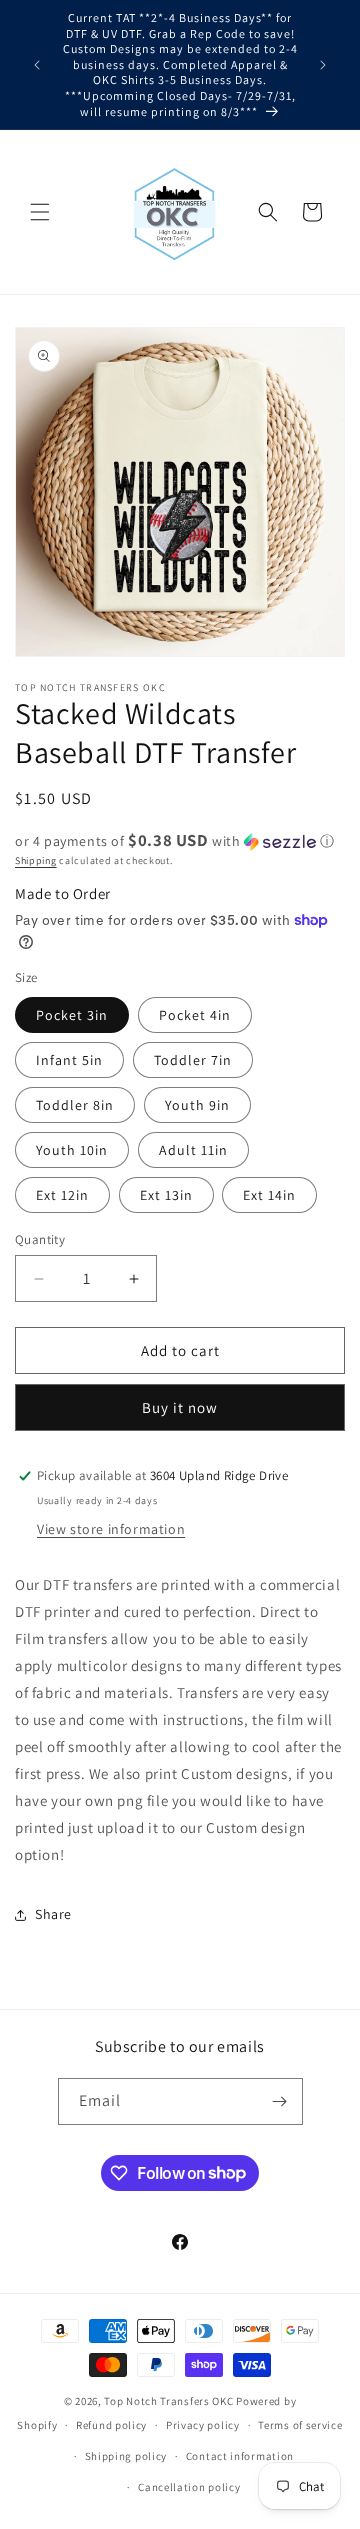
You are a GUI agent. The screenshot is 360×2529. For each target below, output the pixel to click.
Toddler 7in (193, 1060)
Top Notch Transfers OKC (170, 2401)
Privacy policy (203, 2425)
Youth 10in (72, 1150)
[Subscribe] (280, 2101)
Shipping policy (126, 2456)
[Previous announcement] (37, 65)
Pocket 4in (195, 1015)
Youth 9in (197, 1105)
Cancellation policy (189, 2487)
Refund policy (111, 2425)
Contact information (240, 2456)
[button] (40, 212)
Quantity (40, 1239)
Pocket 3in (72, 1015)
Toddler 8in (75, 1105)
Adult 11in (193, 1150)
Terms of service (300, 2425)
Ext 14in (269, 1195)
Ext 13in (166, 1195)
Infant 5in (69, 1060)
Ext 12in (62, 1195)
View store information (111, 1529)
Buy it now (180, 1407)
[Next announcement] (323, 65)
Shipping (36, 860)
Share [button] (53, 1914)
